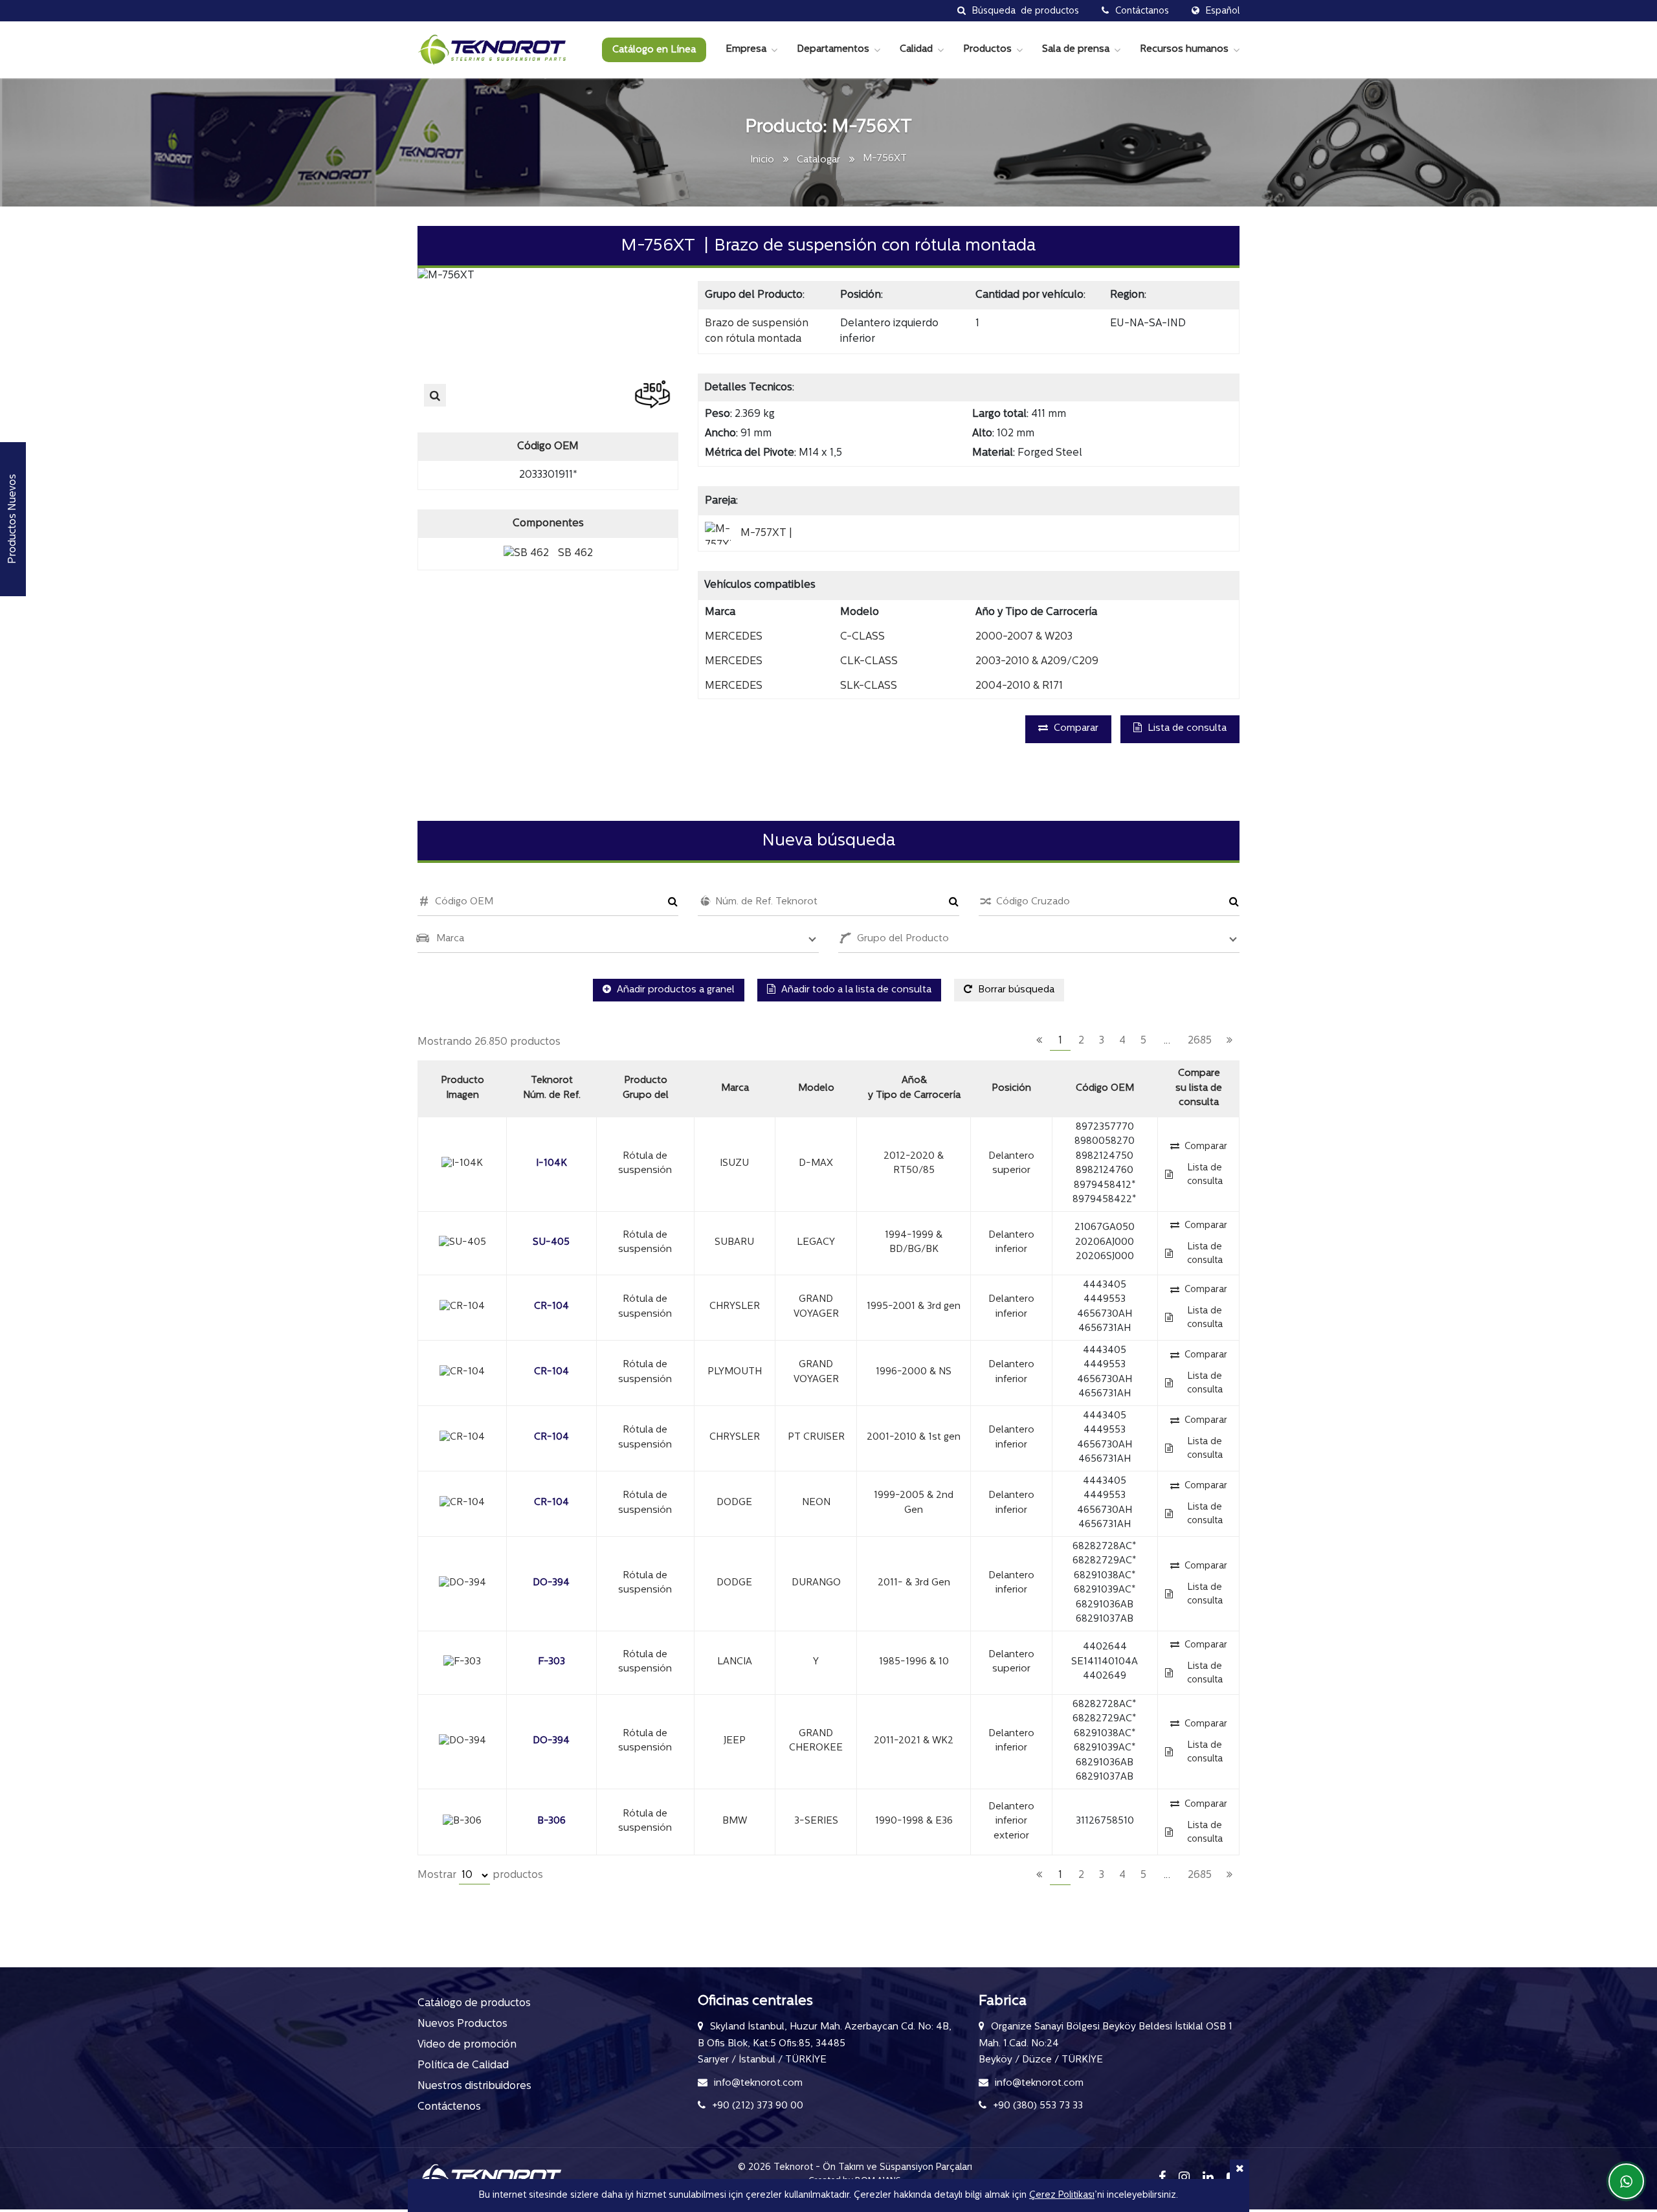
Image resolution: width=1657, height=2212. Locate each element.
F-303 (551, 1662)
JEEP (735, 1741)
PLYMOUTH (735, 1372)
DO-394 (551, 1583)
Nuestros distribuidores (474, 2086)
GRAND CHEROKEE (816, 1741)
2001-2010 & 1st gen (914, 1437)
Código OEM (1105, 1089)
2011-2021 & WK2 (914, 1741)
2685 (1200, 1041)
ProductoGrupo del (646, 1088)
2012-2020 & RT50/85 (914, 1164)
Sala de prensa (1076, 50)
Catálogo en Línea (654, 50)
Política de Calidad (463, 2066)
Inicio (762, 160)
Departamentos (833, 50)
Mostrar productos (480, 1875)
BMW (735, 1821)
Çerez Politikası (1062, 2195)
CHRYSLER (735, 1307)
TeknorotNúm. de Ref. (552, 1088)
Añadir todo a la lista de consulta (855, 990)
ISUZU (734, 1164)
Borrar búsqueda (1015, 990)
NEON (816, 1503)
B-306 (551, 1821)
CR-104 (551, 1307)
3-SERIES (816, 1821)
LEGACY (816, 1243)
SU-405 (551, 1243)
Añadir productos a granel (674, 990)
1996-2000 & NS (914, 1372)
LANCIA (735, 1662)
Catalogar (818, 160)
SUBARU (734, 1243)
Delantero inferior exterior (1011, 1822)
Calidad (916, 50)
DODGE (734, 1503)
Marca (735, 1089)
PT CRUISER (816, 1437)
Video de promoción (467, 2045)
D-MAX (816, 1164)
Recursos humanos (1184, 50)
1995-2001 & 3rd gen (914, 1307)
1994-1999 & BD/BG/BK (914, 1243)
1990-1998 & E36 (914, 1821)
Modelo (816, 1089)
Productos (987, 50)
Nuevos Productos (462, 2024)
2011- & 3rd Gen (914, 1583)
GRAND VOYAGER (816, 1307)
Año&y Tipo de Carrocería (914, 1088)
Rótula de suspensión (645, 1164)
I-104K (551, 1164)
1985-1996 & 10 (914, 1662)
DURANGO (816, 1583)
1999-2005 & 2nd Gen (914, 1503)
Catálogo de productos (474, 2004)
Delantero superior (1011, 1164)
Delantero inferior (1011, 1243)
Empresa (746, 50)
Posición (1011, 1089)
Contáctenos (449, 2107)
